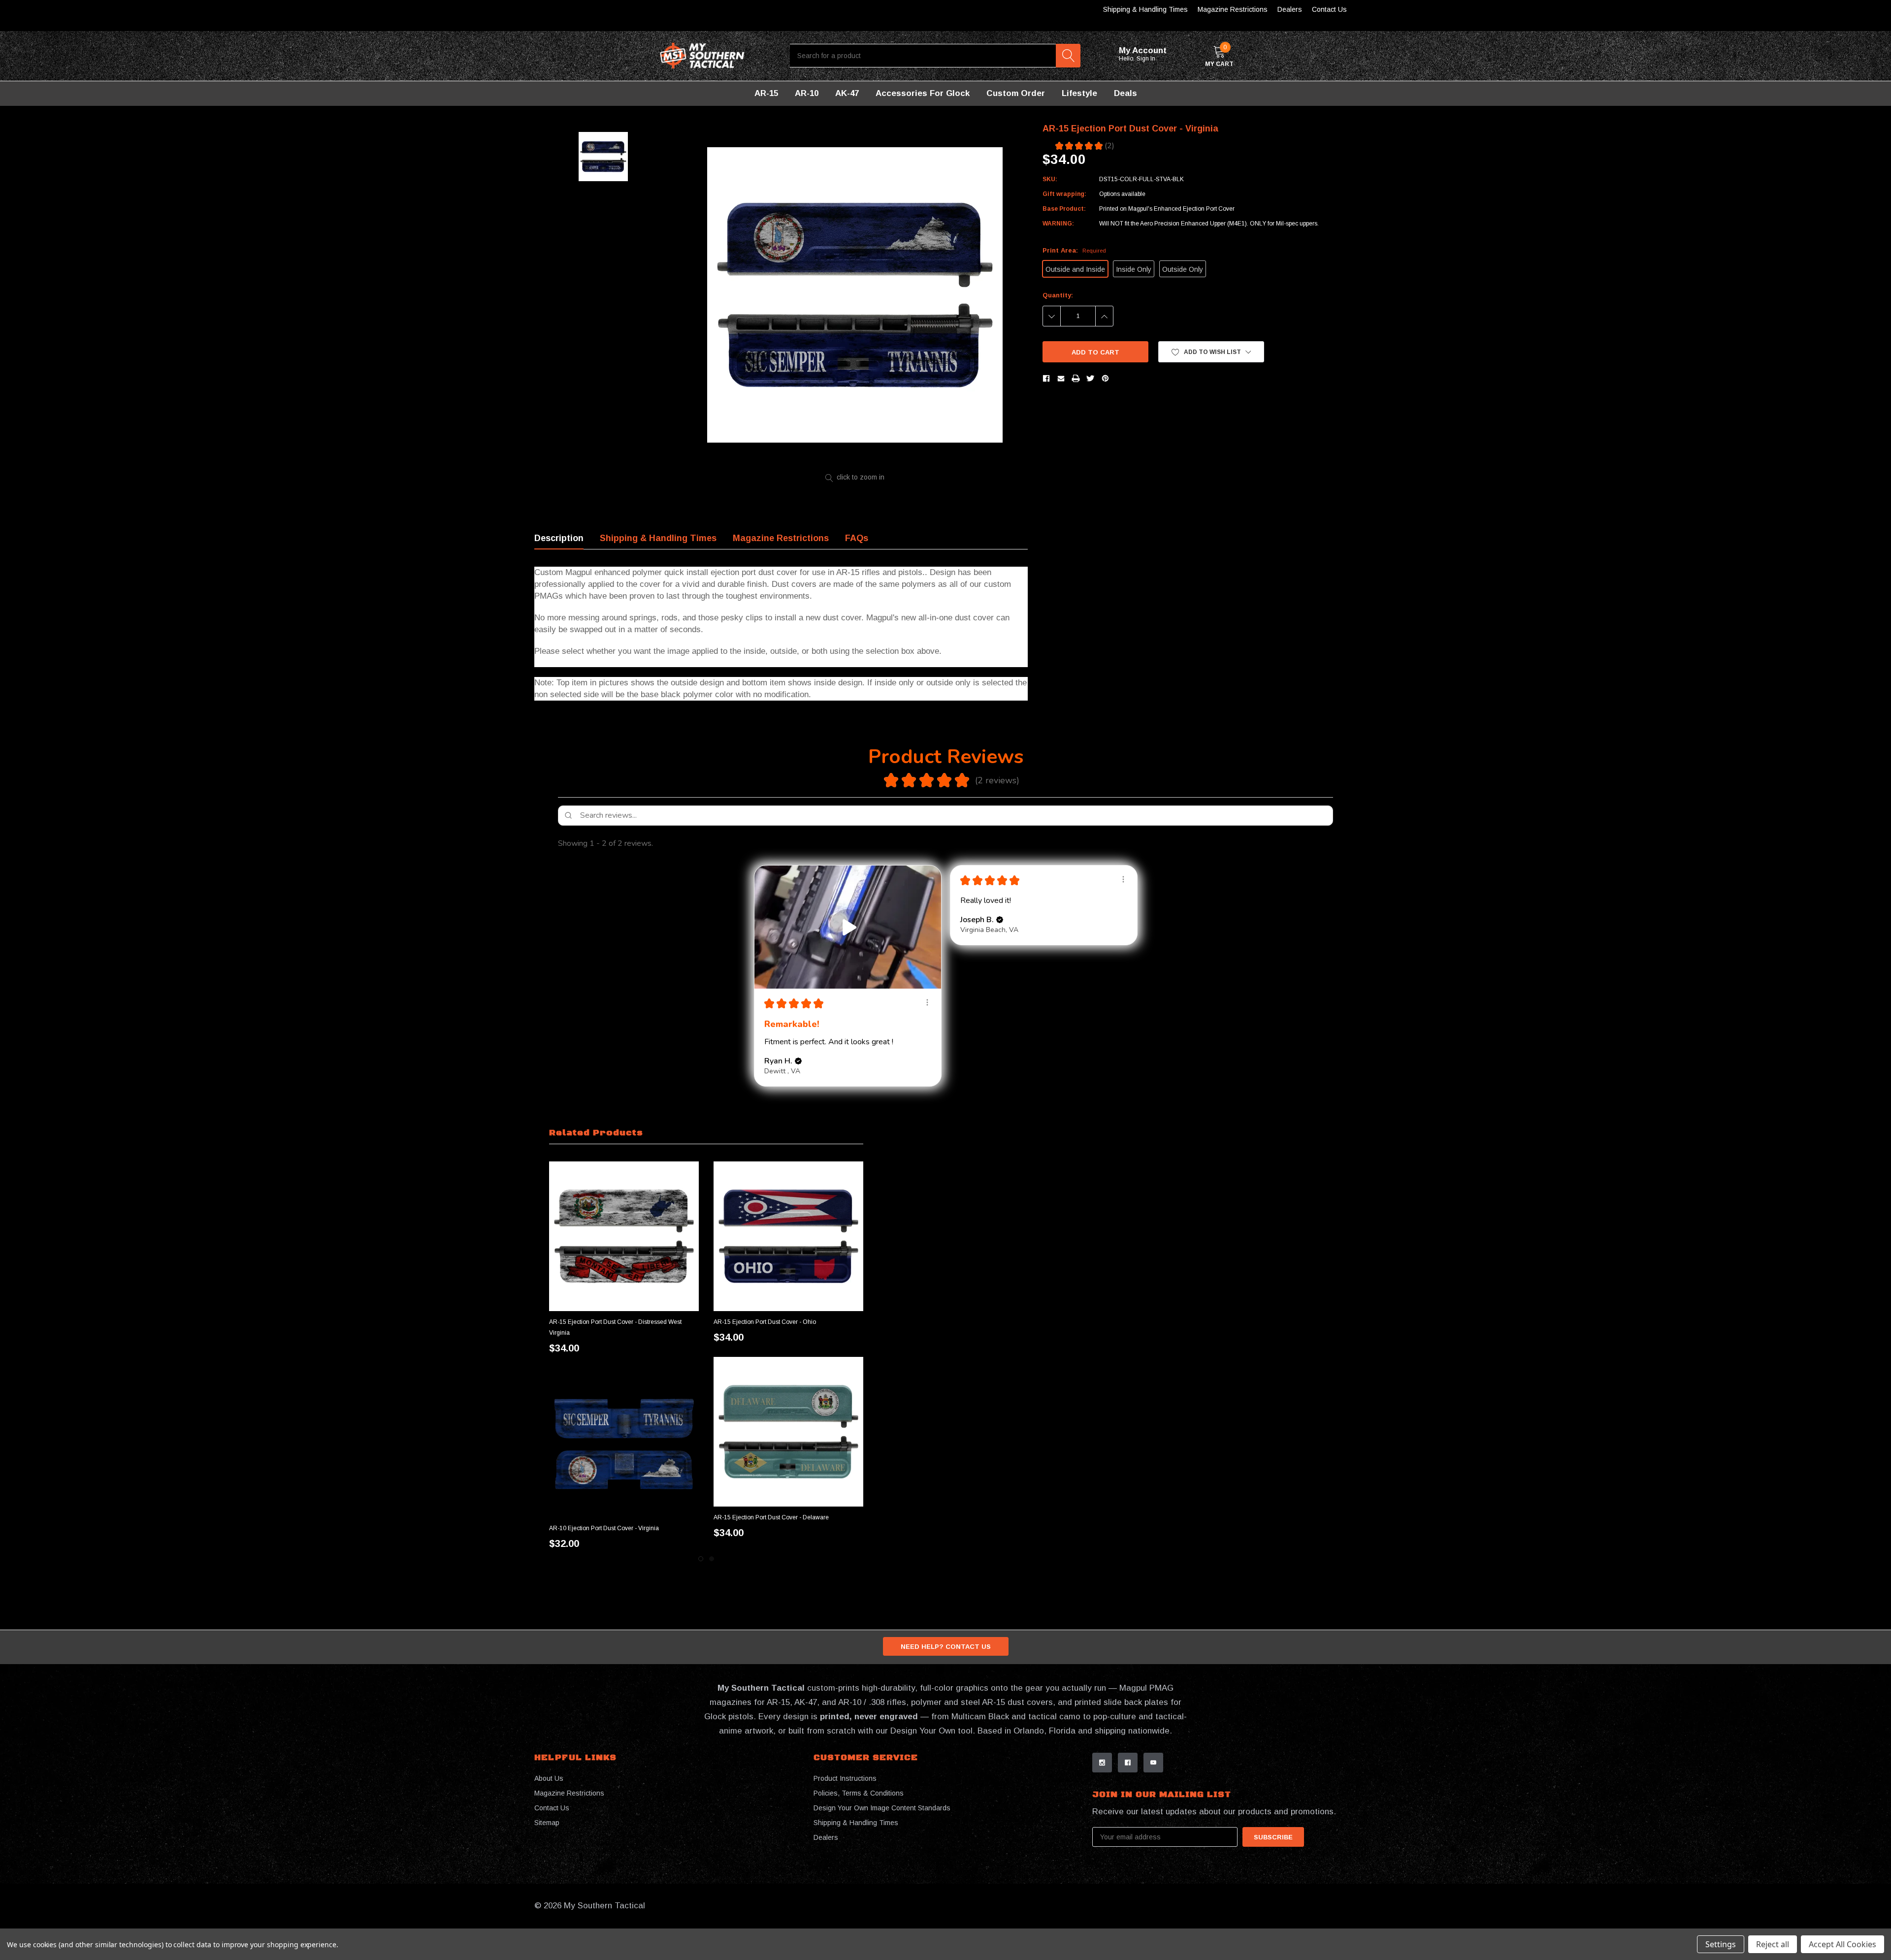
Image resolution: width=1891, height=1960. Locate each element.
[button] (1211, 352)
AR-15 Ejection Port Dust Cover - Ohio (765, 1322)
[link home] (702, 56)
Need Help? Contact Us (946, 1647)
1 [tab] (701, 1559)
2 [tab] (712, 1559)
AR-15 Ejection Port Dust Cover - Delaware (771, 1517)
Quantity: (1058, 295)
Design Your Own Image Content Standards (882, 1808)
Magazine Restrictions (1233, 9)
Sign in (1147, 59)
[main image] (855, 295)
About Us (549, 1778)
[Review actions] (927, 1002)
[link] (624, 1236)
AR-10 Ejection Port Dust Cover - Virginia (604, 1528)
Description (559, 538)
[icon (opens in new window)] (1102, 1763)
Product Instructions (845, 1778)
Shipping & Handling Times (1145, 9)
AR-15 (766, 93)
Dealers (1290, 9)
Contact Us (1329, 9)
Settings (1721, 1944)
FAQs (857, 538)
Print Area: (1074, 250)
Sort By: (1254, 843)
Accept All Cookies (1842, 1944)
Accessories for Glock (923, 93)
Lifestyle (1079, 93)
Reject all (1773, 1944)
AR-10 (807, 93)
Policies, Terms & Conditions (859, 1793)
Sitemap (547, 1823)
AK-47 (847, 93)
